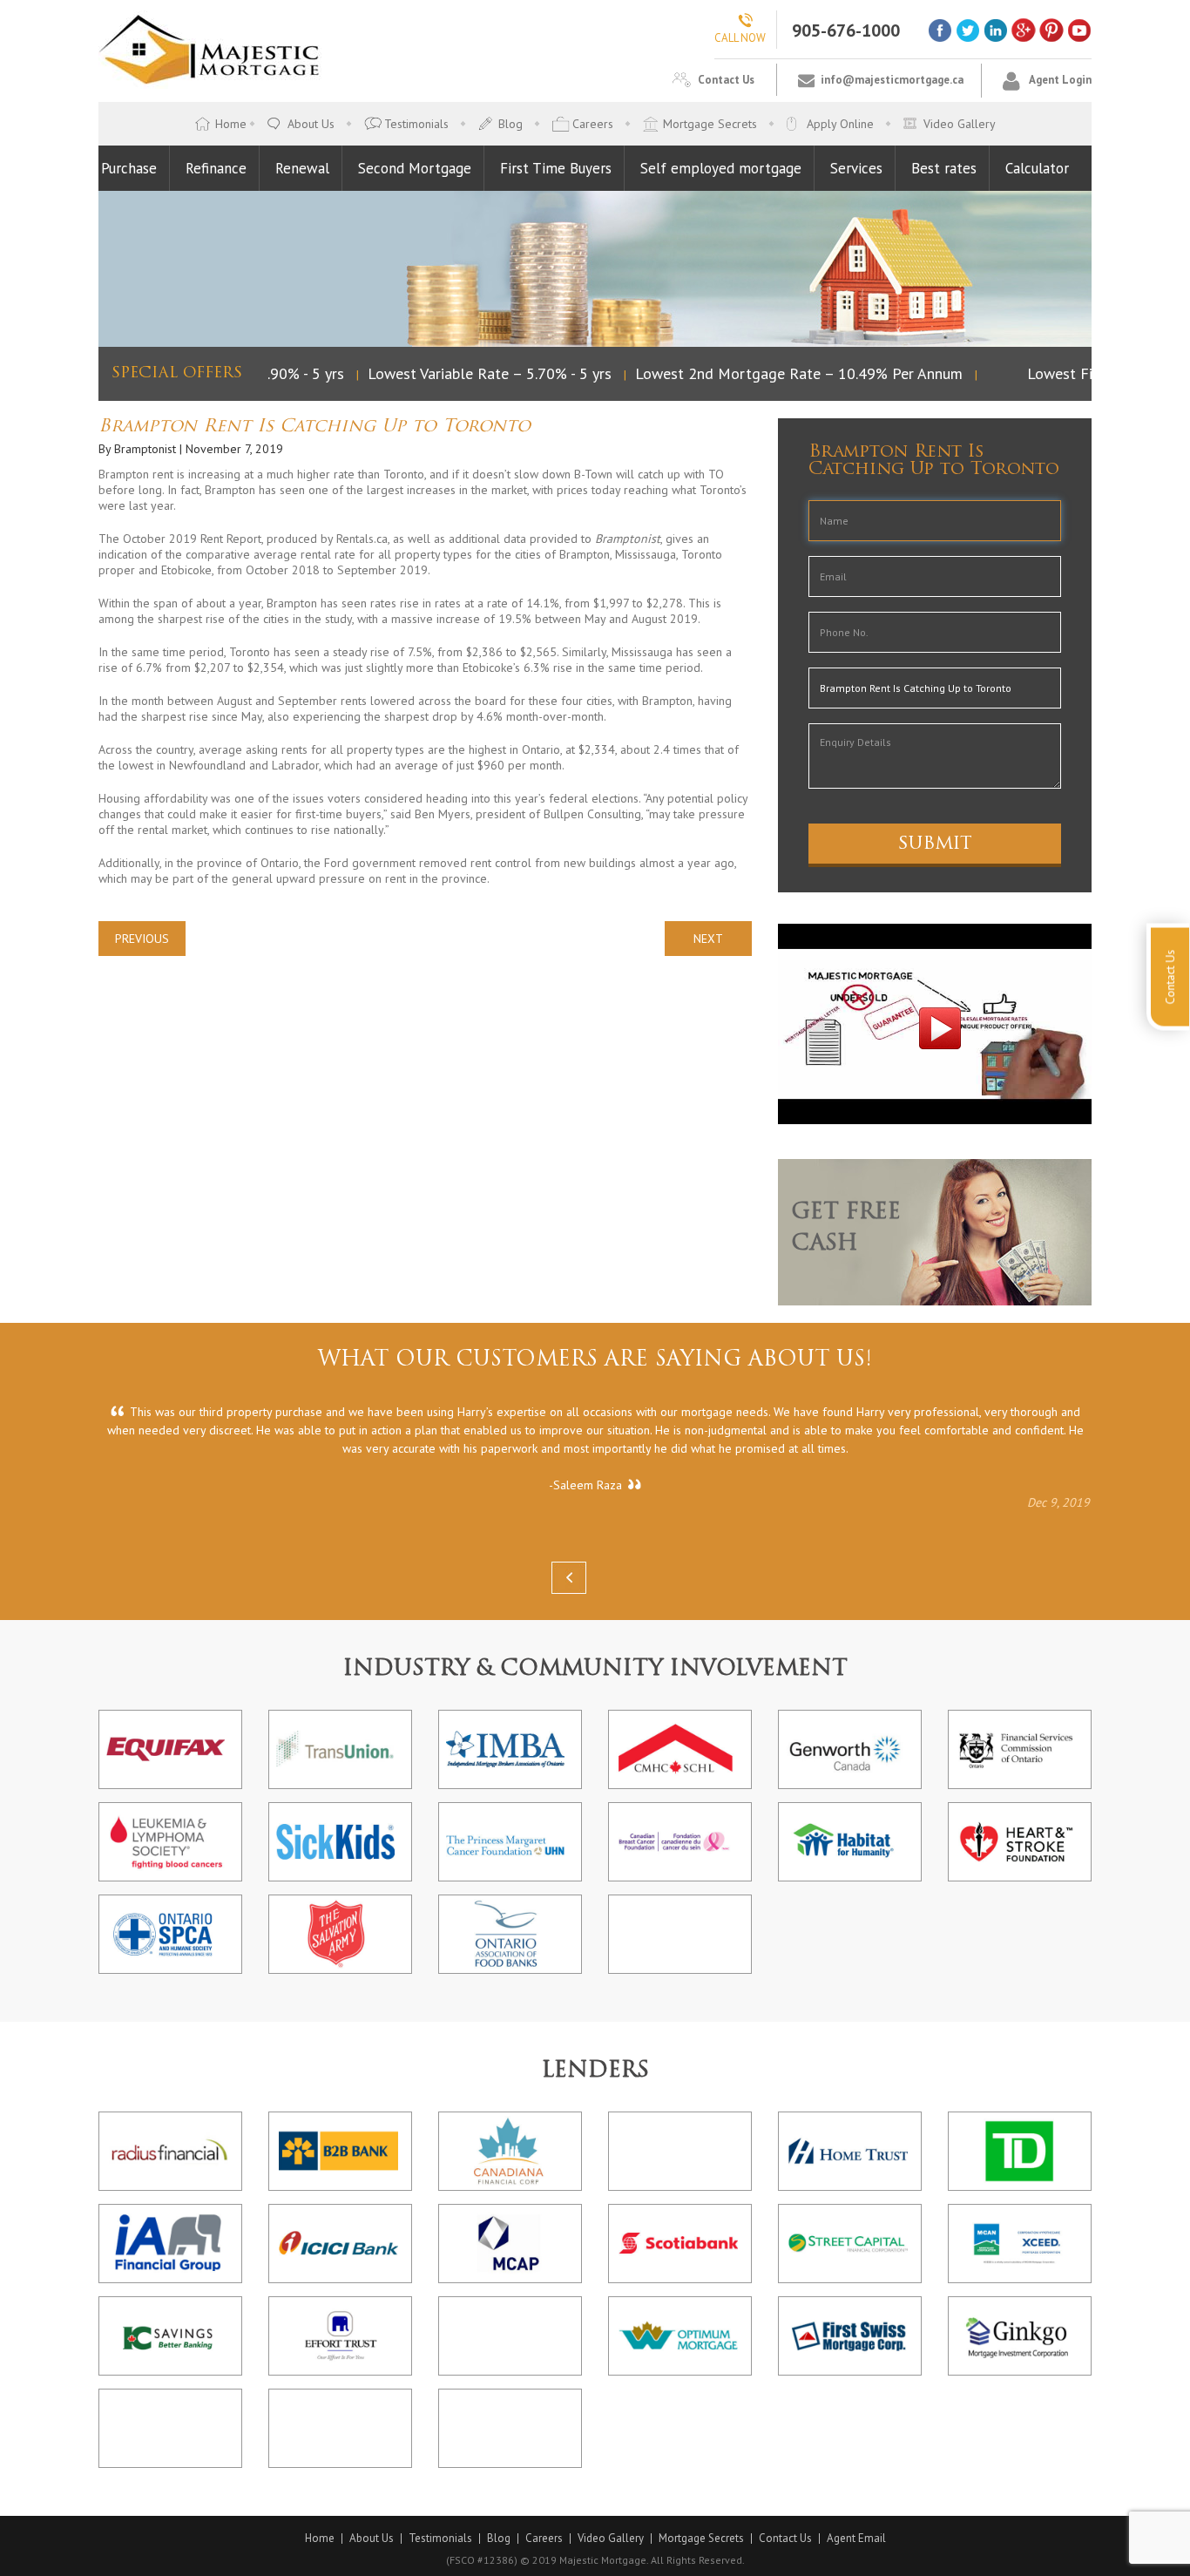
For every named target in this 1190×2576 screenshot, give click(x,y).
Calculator (1037, 168)
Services (856, 168)
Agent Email (856, 2539)
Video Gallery (960, 124)
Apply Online (840, 124)
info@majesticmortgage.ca (892, 80)
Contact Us (726, 80)
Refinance (216, 168)
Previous (142, 939)
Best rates (944, 168)
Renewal (302, 168)
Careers (593, 124)
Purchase (129, 168)
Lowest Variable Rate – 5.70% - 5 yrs (472, 373)
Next (708, 939)
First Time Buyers (556, 168)
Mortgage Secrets (710, 124)
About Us (311, 124)
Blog (510, 124)
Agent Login (1060, 80)
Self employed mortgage (721, 168)
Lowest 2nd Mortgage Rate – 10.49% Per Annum (781, 373)
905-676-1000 (846, 31)
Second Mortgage (415, 168)
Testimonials (416, 124)
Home (231, 124)
